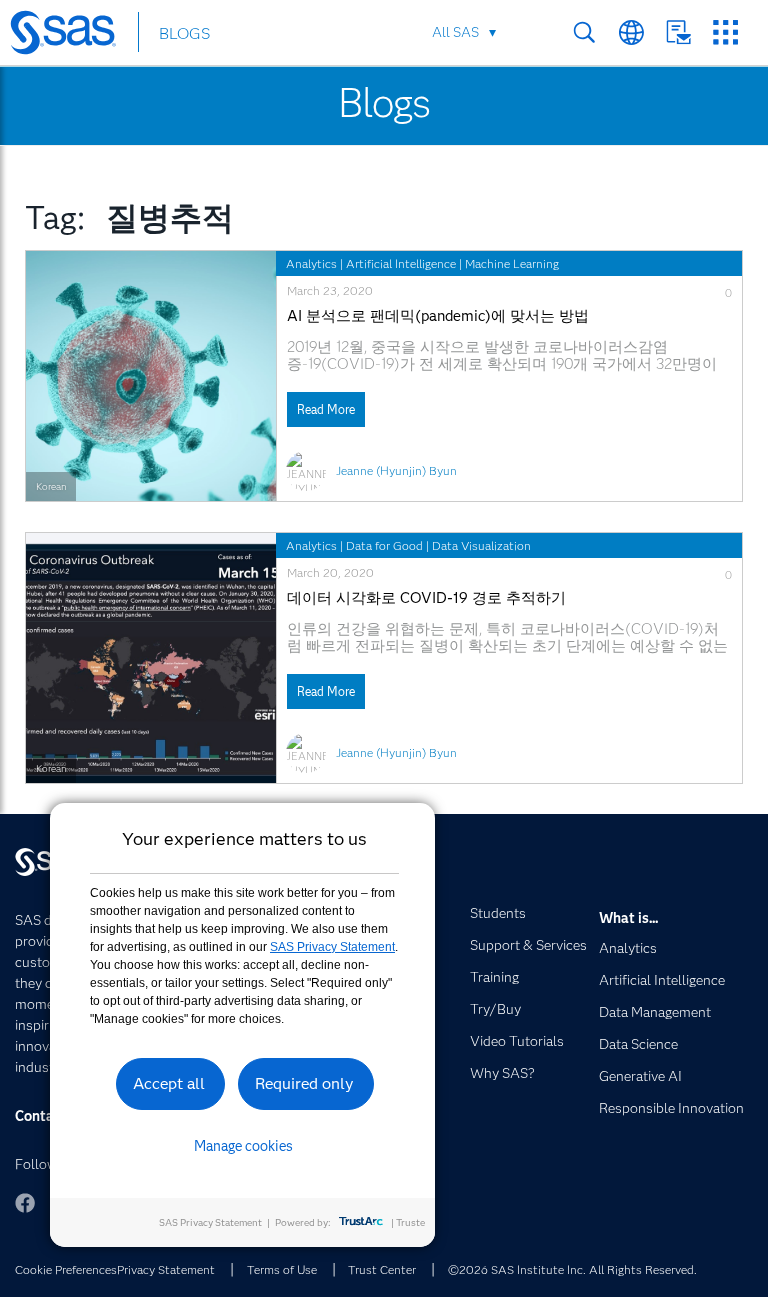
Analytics (311, 263)
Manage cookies (243, 1146)
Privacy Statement (166, 1269)
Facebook (25, 1203)
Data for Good (384, 545)
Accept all (169, 1083)
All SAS (455, 32)
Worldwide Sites (631, 32)
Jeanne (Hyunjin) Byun (396, 470)
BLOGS (184, 33)
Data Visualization (481, 545)
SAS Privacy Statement (332, 947)
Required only (304, 1083)
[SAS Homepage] (72, 36)
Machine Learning (512, 263)
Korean (51, 486)
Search (584, 32)
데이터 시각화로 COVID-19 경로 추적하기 (426, 598)
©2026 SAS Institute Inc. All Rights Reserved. (572, 1269)
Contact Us (678, 32)
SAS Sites (725, 32)
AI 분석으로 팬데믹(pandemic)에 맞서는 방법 (438, 316)
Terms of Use (282, 1269)
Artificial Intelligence (401, 263)
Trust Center (382, 1269)
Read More (326, 409)
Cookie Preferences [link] (66, 1269)
